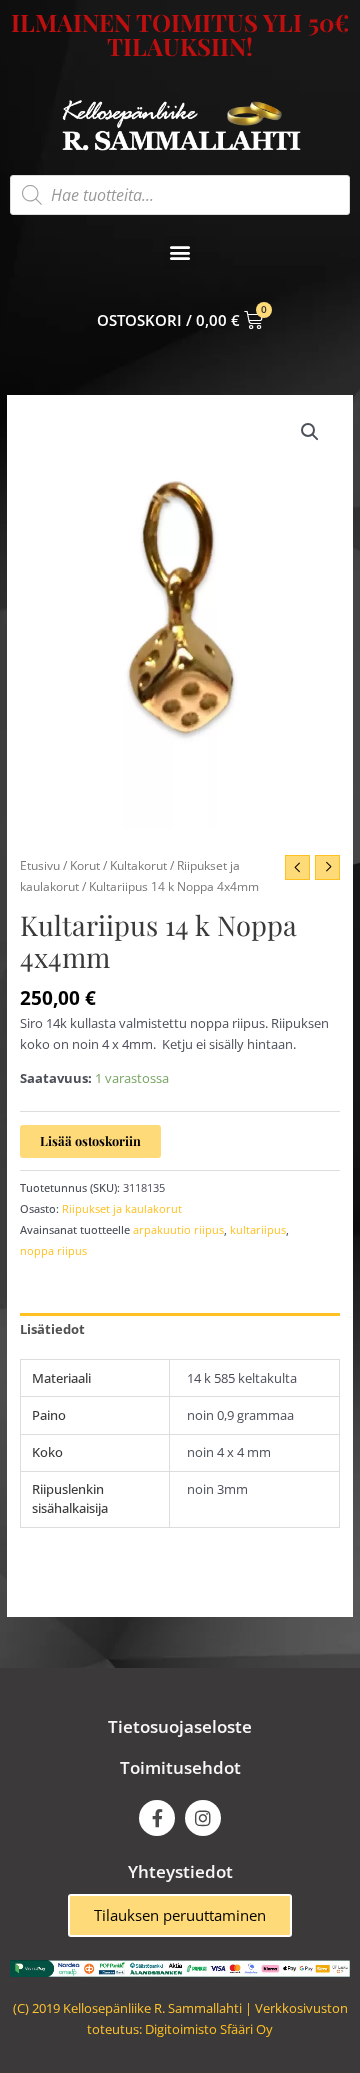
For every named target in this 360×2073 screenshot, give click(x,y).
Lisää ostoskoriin (90, 1140)
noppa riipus (53, 1250)
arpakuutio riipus (178, 1229)
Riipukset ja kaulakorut (122, 1208)
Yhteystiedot (180, 1871)
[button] (180, 252)
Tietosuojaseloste (180, 1726)
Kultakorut (138, 865)
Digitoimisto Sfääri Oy (209, 2029)
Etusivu (40, 865)
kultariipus (258, 1229)
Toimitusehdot (180, 1767)
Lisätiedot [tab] (52, 1329)
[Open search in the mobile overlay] (180, 195)
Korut (85, 865)
